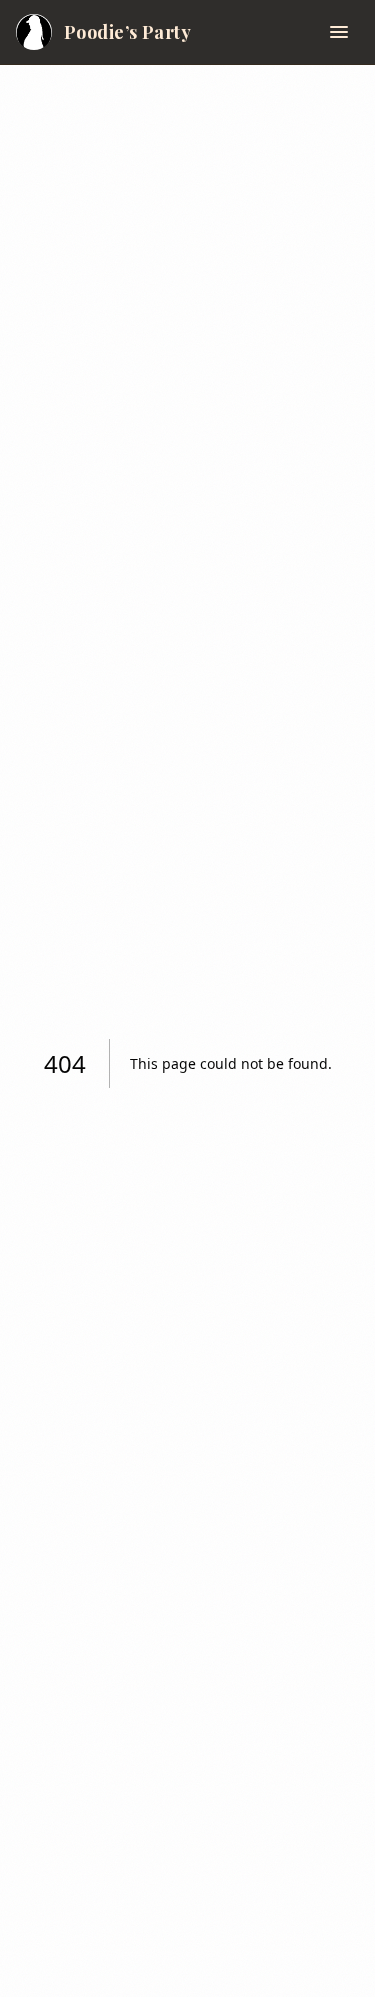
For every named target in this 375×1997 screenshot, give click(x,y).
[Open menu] (339, 32)
